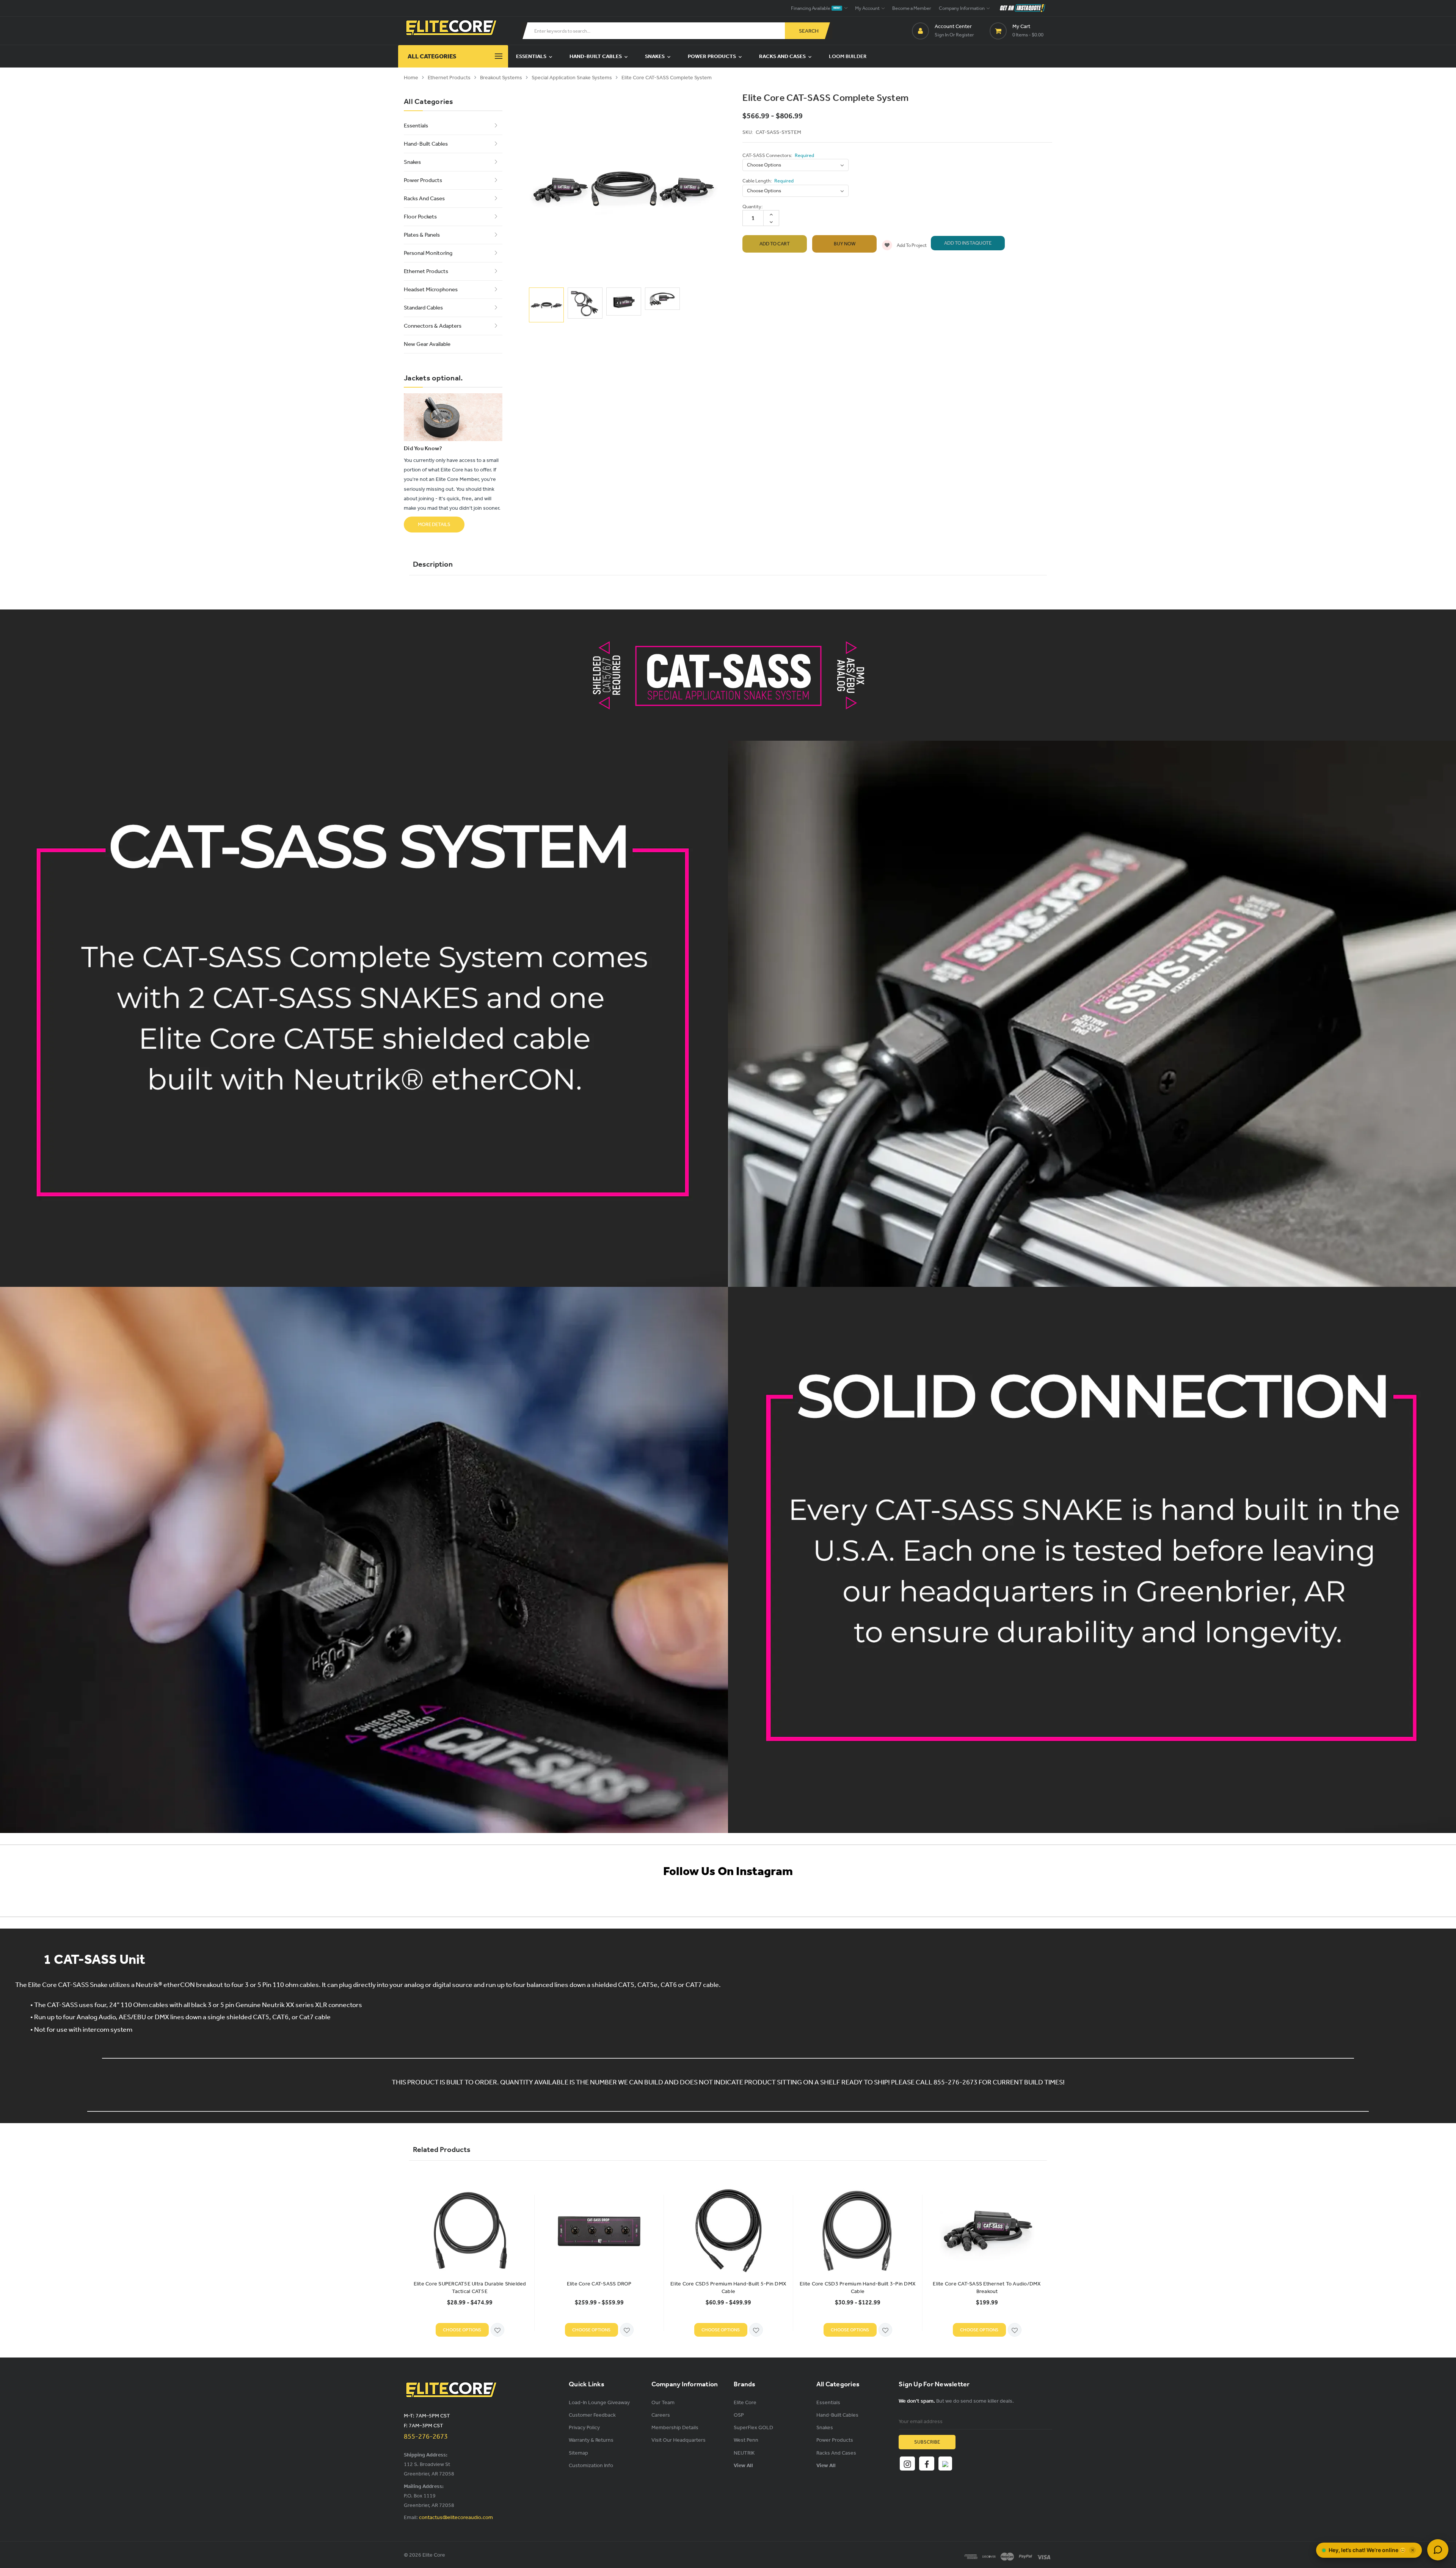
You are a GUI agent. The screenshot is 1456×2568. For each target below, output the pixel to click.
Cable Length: (768, 181)
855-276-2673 (426, 2436)
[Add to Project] (497, 2330)
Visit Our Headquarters (679, 2440)
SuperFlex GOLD (753, 2427)
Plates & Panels (422, 235)
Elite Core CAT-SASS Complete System (667, 78)
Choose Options (462, 2330)
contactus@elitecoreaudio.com (456, 2517)
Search (809, 31)
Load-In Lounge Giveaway (599, 2402)
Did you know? (423, 448)
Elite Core (745, 2402)
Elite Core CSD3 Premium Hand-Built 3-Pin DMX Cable (858, 2288)
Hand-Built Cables (596, 56)
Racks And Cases (783, 56)
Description (433, 564)
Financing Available (816, 8)
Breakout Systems (501, 78)
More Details (434, 524)
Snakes (655, 56)
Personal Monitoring (428, 253)
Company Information (962, 8)
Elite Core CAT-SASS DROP (599, 2284)
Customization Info (591, 2465)
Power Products (712, 56)
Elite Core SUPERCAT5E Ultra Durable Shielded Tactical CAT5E (470, 2288)
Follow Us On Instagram (728, 1871)
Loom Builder (848, 56)
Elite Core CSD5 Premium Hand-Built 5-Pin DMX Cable (728, 2288)
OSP (739, 2415)
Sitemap (578, 2453)
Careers (661, 2415)
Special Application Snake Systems (572, 78)
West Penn (746, 2440)
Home (411, 78)
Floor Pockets (420, 217)
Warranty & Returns (591, 2440)
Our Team (663, 2402)
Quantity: (752, 207)
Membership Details (675, 2427)
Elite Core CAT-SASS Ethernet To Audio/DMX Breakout (987, 2288)
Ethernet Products (449, 78)
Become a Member (912, 8)
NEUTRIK (744, 2453)
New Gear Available (427, 344)
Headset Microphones (431, 289)
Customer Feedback (592, 2415)
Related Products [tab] (442, 2149)
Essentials (532, 56)
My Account (868, 8)
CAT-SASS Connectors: (778, 155)
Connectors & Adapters (433, 326)
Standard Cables (423, 308)
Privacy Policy (584, 2427)
